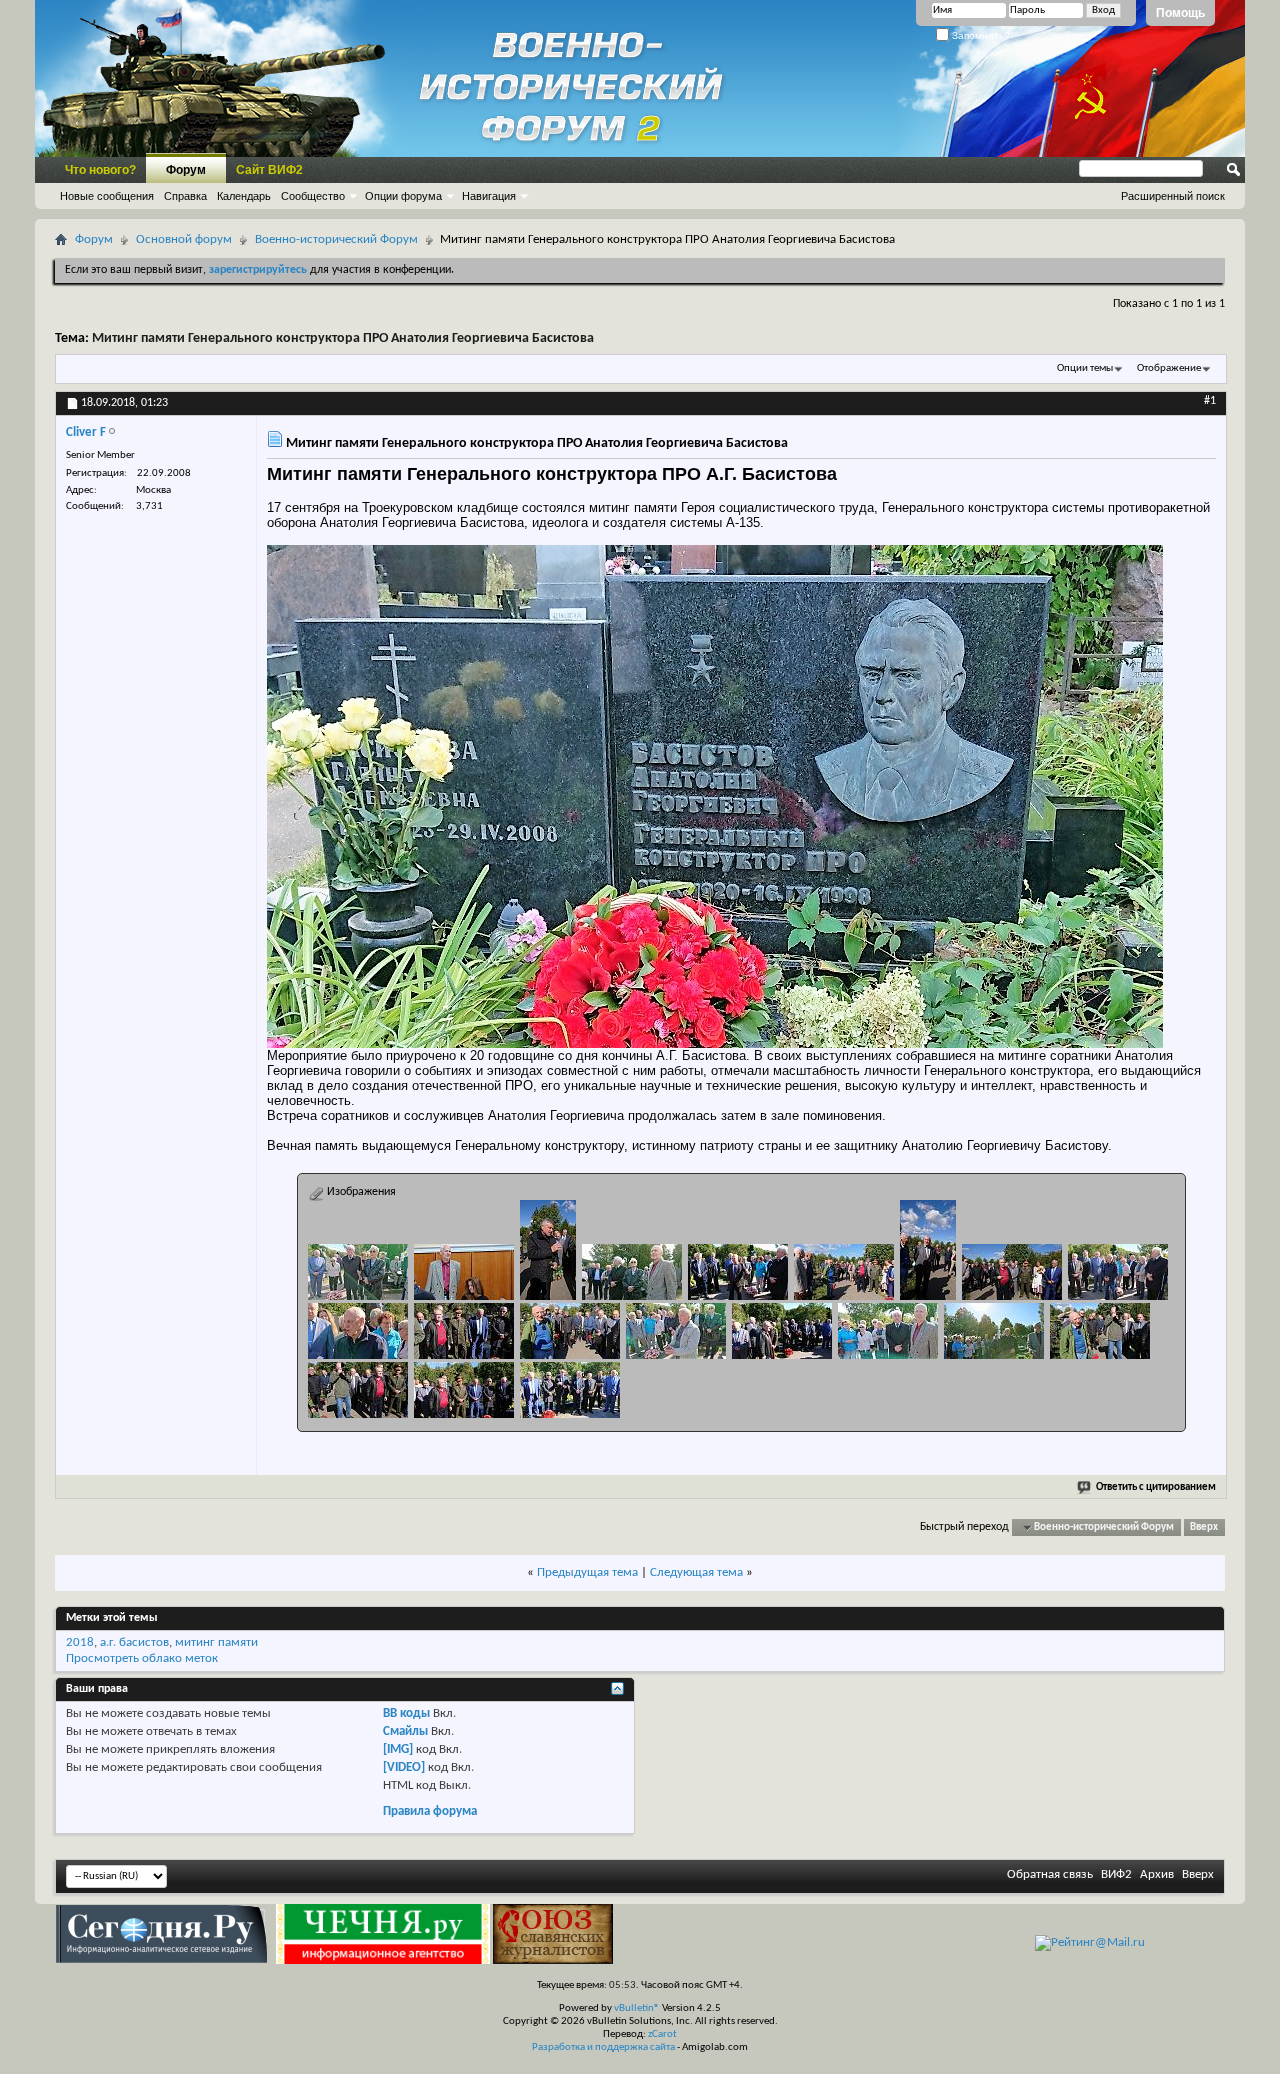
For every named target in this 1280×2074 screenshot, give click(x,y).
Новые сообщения (107, 196)
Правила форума (430, 1811)
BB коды (406, 1713)
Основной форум (184, 239)
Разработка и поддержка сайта (603, 2047)
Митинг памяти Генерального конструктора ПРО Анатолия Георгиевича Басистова (343, 338)
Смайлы (405, 1731)
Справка (185, 196)
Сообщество (313, 196)
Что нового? (100, 170)
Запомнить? (979, 35)
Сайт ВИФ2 (269, 170)
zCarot (662, 2034)
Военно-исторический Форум (336, 239)
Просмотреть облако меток (142, 1658)
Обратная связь (1050, 1874)
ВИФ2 (1116, 1874)
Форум (186, 170)
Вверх (1204, 1527)
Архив (1157, 1874)
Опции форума (403, 196)
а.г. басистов (134, 1642)
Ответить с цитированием (1156, 1487)
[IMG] (398, 1749)
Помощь (1180, 13)
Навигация (489, 196)
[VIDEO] (404, 1767)
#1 (1210, 401)
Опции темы (1085, 368)
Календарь (244, 196)
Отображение (1169, 368)
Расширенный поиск (1173, 196)
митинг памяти (216, 1642)
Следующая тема (696, 1572)
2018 (80, 1642)
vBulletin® (637, 2008)
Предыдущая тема (587, 1572)
